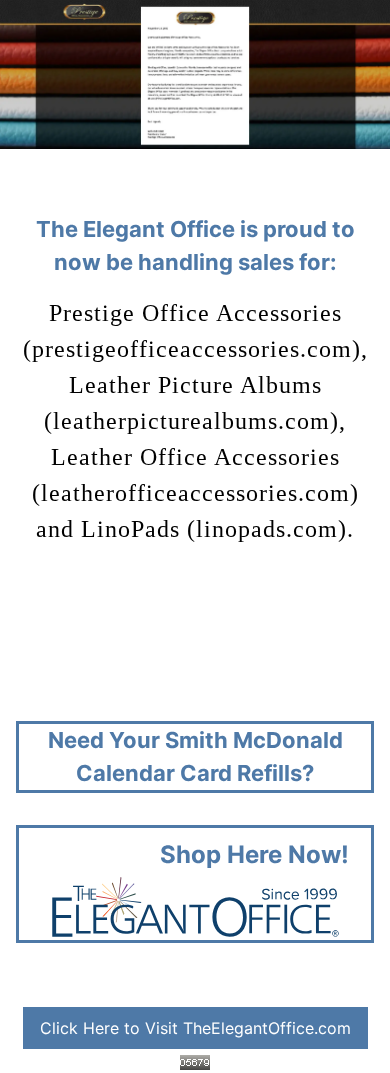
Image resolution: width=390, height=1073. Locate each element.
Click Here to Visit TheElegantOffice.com (195, 1028)
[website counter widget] (195, 1061)
